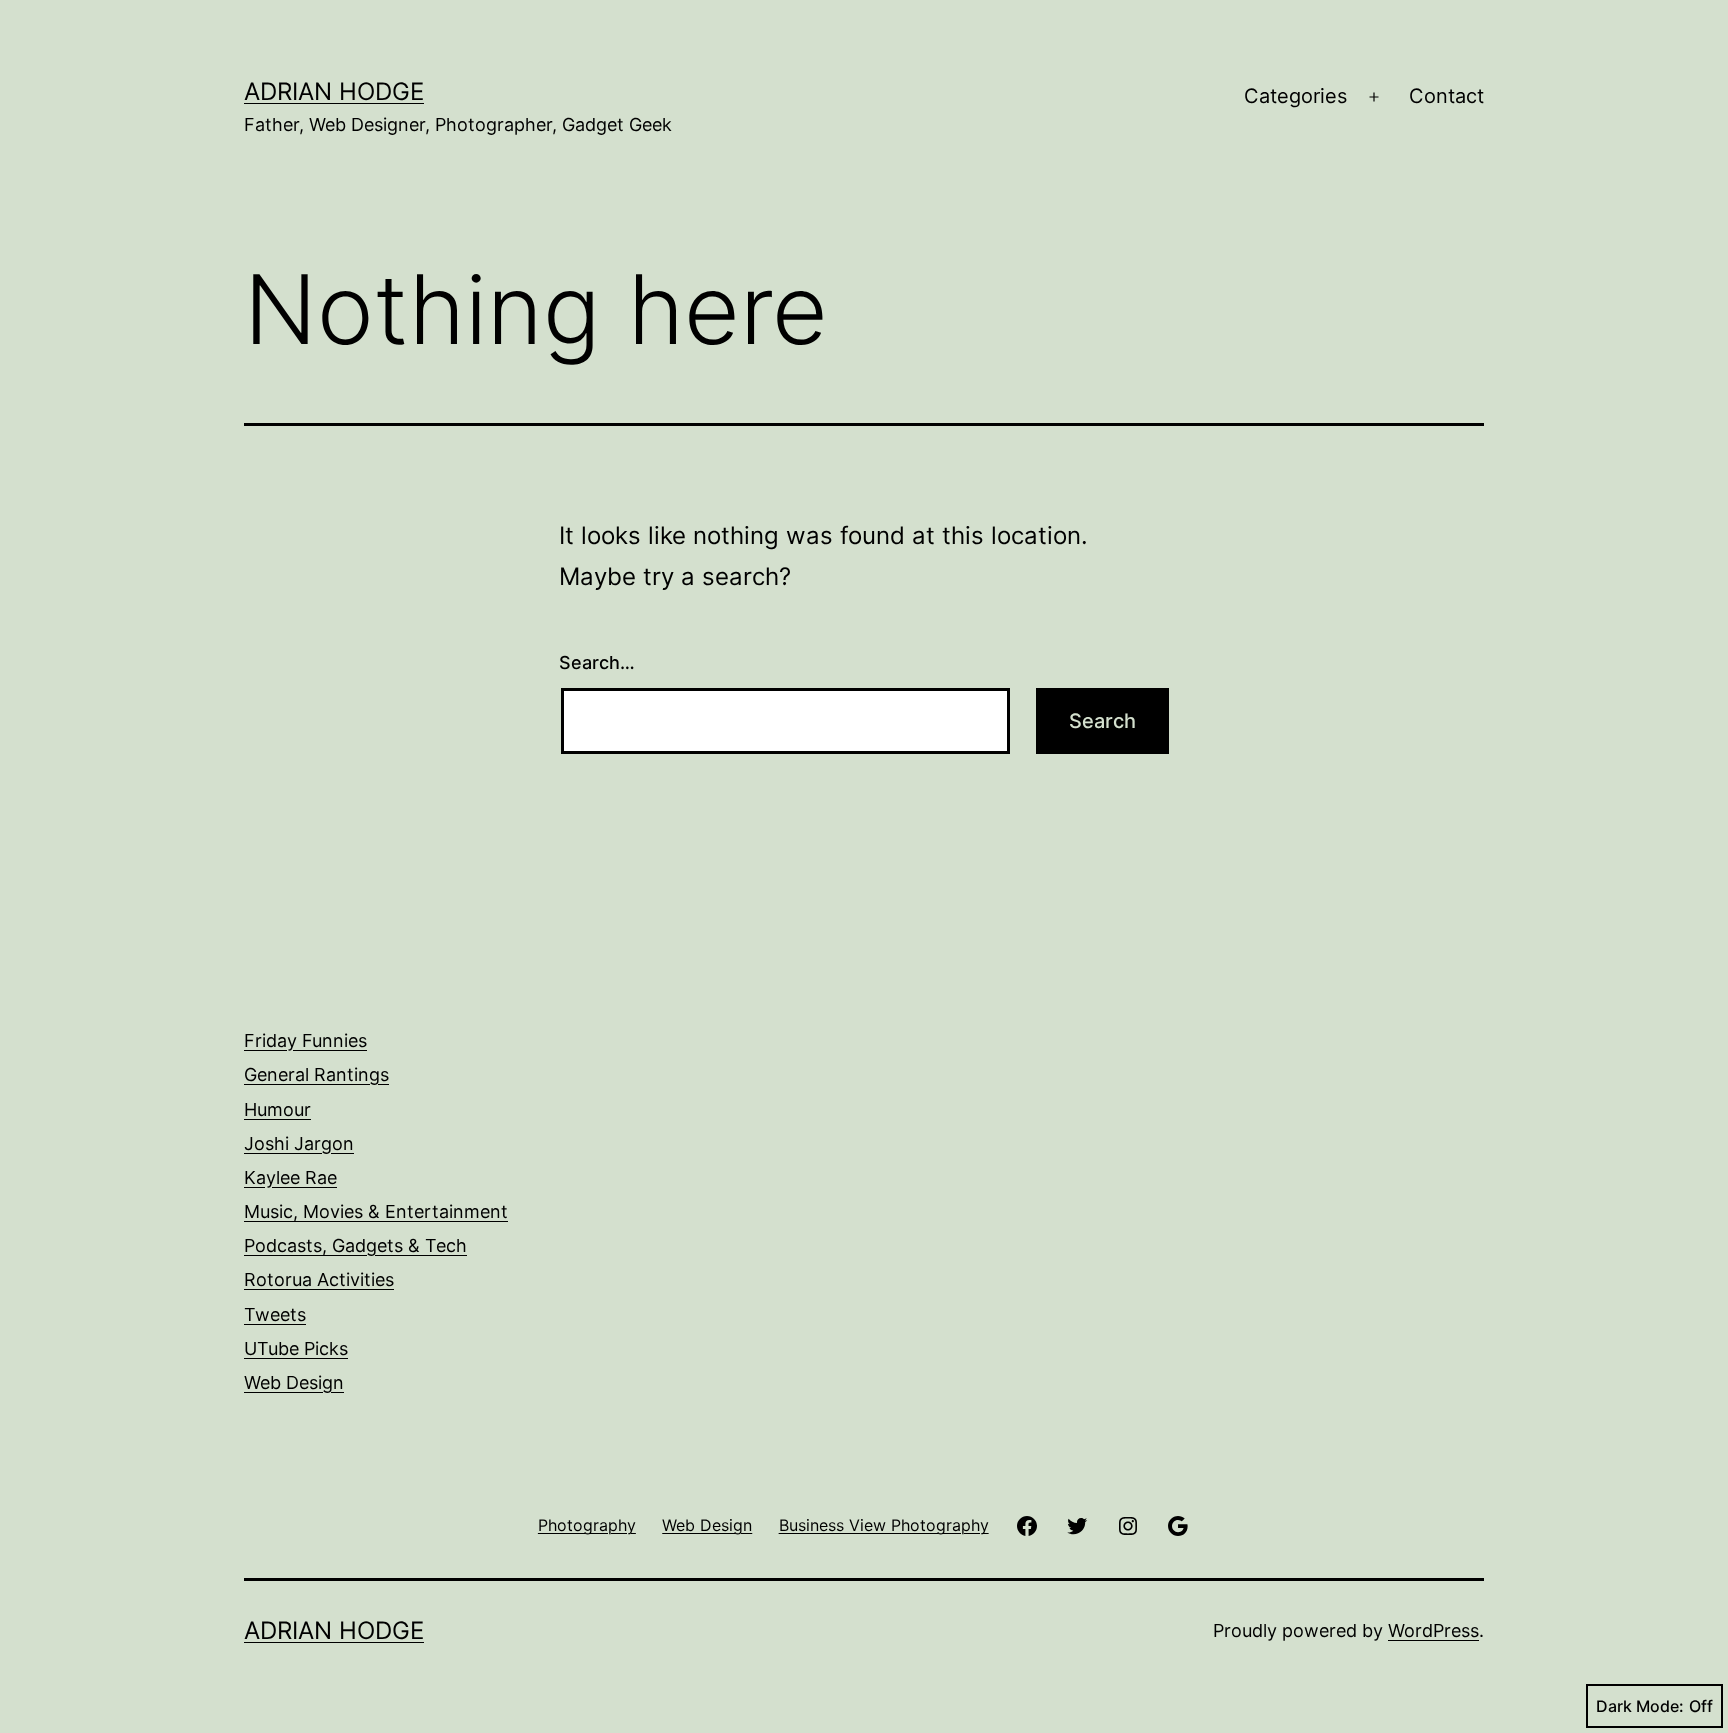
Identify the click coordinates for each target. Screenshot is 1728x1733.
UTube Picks (296, 1348)
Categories (1295, 96)
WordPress (1433, 1630)
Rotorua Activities (319, 1279)
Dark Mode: (1640, 1706)
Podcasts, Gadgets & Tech (355, 1245)
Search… (597, 662)
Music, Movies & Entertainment (376, 1211)
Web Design (294, 1382)
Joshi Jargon (299, 1143)
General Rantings (316, 1074)
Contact (1446, 96)
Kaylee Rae (290, 1177)
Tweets (275, 1314)
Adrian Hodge (334, 91)
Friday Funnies (305, 1040)
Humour (277, 1109)
